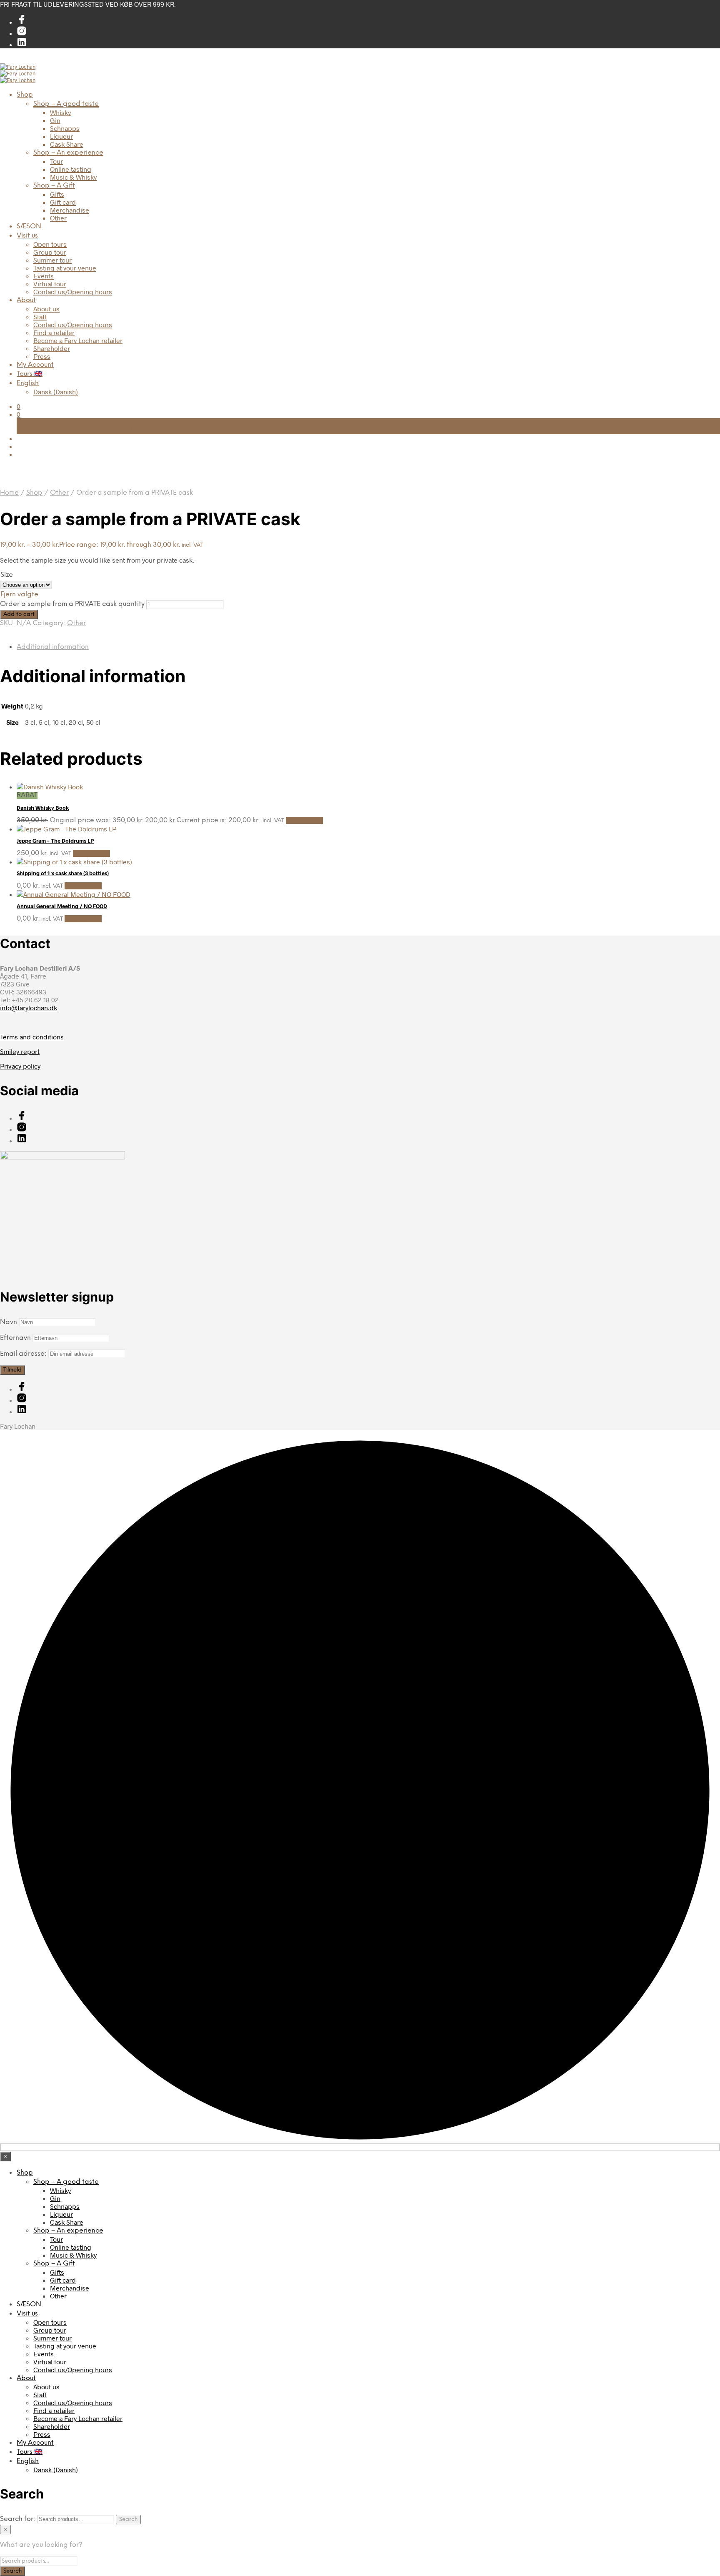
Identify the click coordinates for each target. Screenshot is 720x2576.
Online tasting (71, 169)
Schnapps (65, 128)
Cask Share (67, 144)
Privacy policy (20, 1066)
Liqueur (61, 136)
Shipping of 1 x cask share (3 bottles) (63, 873)
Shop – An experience (68, 153)
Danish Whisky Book (43, 808)
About (26, 300)
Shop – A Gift (54, 186)
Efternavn (15, 1338)
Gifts (57, 194)
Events (44, 276)
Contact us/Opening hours (73, 292)
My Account (35, 365)
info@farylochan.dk (29, 1008)
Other (58, 218)
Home (9, 493)
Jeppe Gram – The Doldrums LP (55, 841)
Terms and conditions (32, 1037)
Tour (56, 161)
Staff (40, 317)
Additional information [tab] (53, 647)
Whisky (60, 112)
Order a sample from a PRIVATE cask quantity (72, 604)
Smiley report (20, 1051)
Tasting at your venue (65, 268)
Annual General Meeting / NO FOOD (62, 906)
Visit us (27, 236)
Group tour (50, 252)
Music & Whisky (73, 177)
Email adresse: (24, 1354)
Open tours (50, 244)
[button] (19, 406)
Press (42, 356)
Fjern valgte (19, 595)
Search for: (18, 2519)
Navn (9, 1322)
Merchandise (70, 210)
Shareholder (52, 348)
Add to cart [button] (304, 820)
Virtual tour (50, 284)
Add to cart (19, 614)
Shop (25, 95)
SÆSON (29, 227)
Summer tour (52, 260)
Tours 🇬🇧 (30, 374)
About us (46, 309)
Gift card (63, 202)
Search (128, 2519)
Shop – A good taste (66, 104)
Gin (55, 120)
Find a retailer (54, 332)
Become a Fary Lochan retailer (78, 340)
